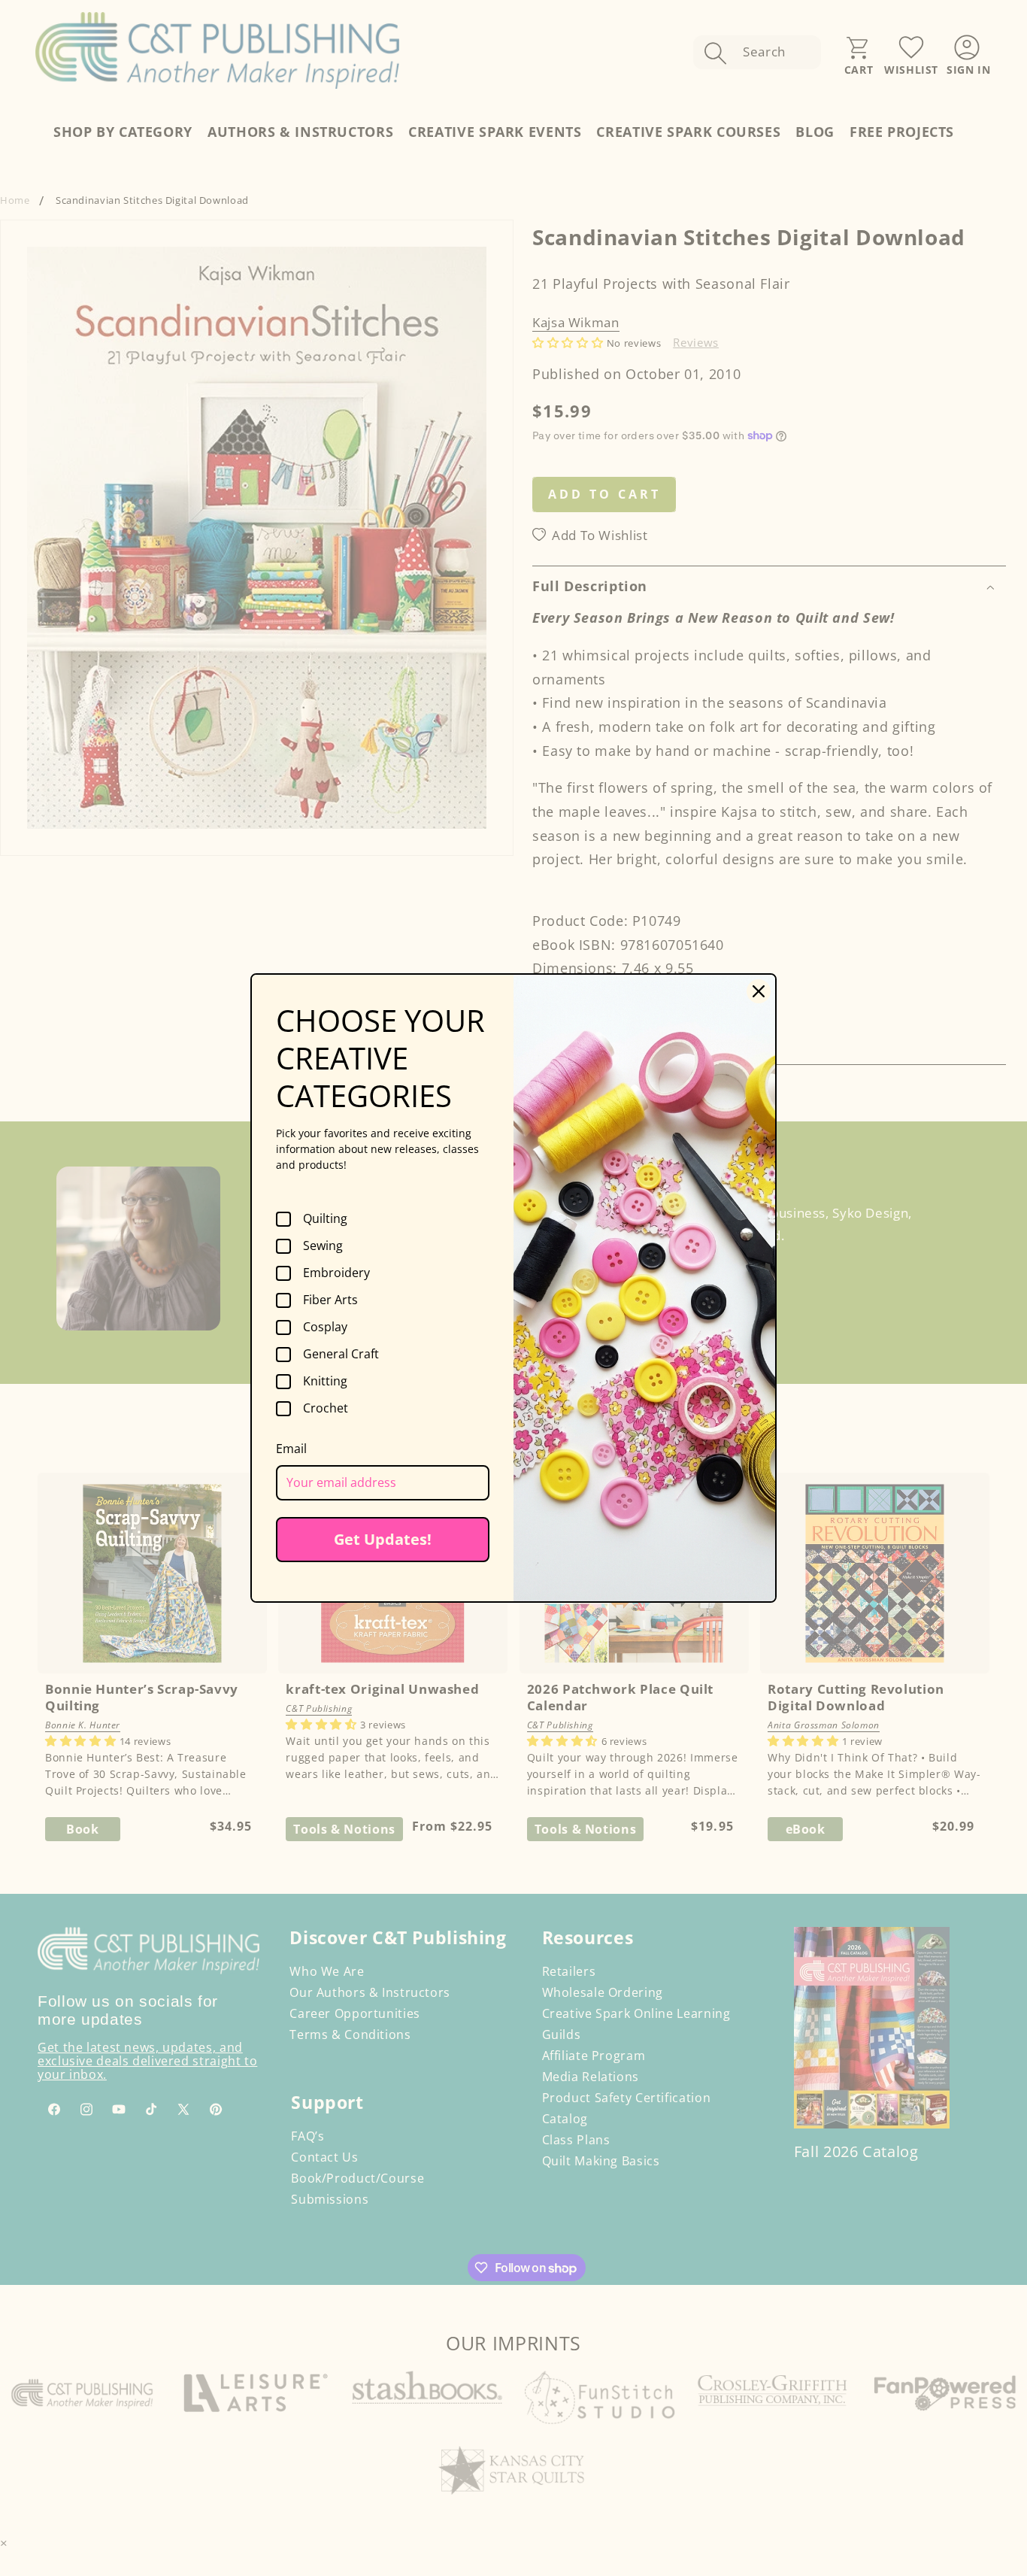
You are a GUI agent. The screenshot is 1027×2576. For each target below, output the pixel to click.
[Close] (759, 991)
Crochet (326, 1409)
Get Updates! (383, 1539)
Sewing (323, 1246)
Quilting (325, 1219)
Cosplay (325, 1327)
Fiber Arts (330, 1300)
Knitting (325, 1382)
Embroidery (336, 1273)
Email (291, 1449)
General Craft (341, 1355)
